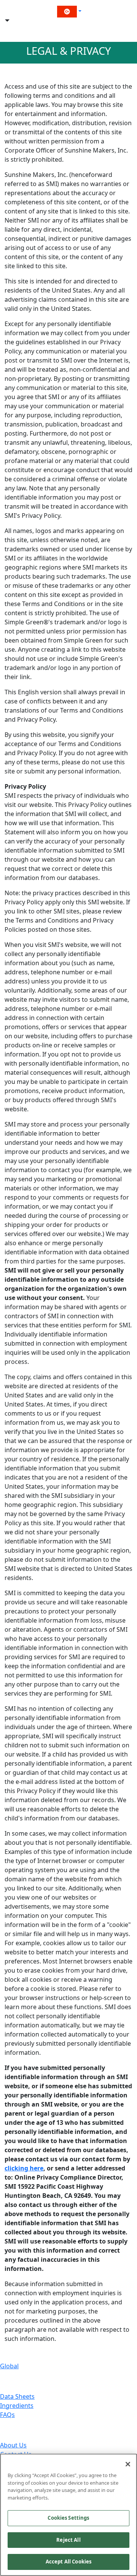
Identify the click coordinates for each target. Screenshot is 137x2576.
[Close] (128, 2464)
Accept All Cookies (68, 2562)
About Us (13, 2445)
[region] (68, 2515)
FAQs (7, 2415)
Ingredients (17, 2406)
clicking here (24, 2168)
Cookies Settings (68, 2518)
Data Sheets (17, 2396)
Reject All (68, 2540)
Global (9, 2366)
